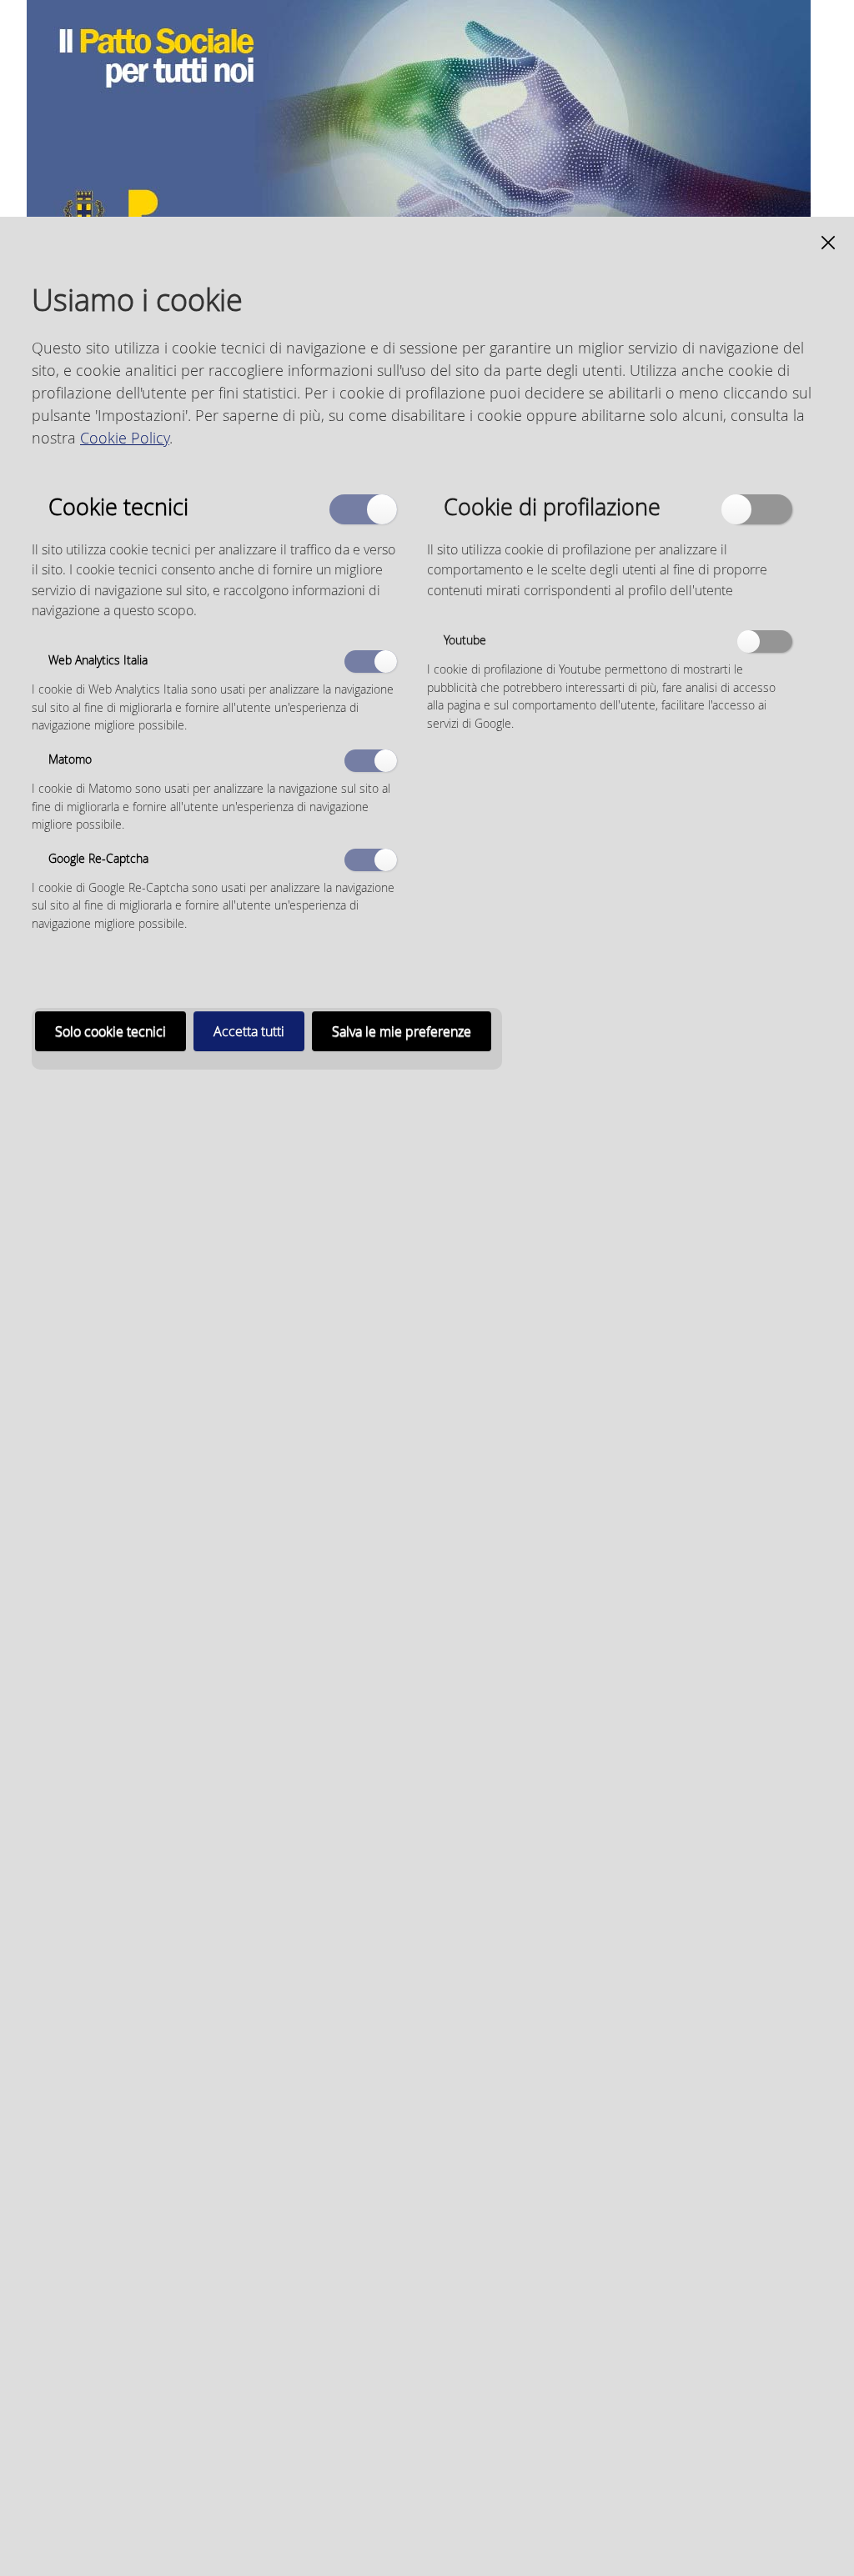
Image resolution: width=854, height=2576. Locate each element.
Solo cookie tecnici (111, 1031)
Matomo (70, 759)
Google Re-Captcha (98, 858)
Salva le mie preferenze (402, 1031)
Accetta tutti (249, 1031)
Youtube (465, 640)
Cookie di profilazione (552, 506)
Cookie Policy (125, 438)
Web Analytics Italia (98, 660)
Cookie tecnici (118, 506)
